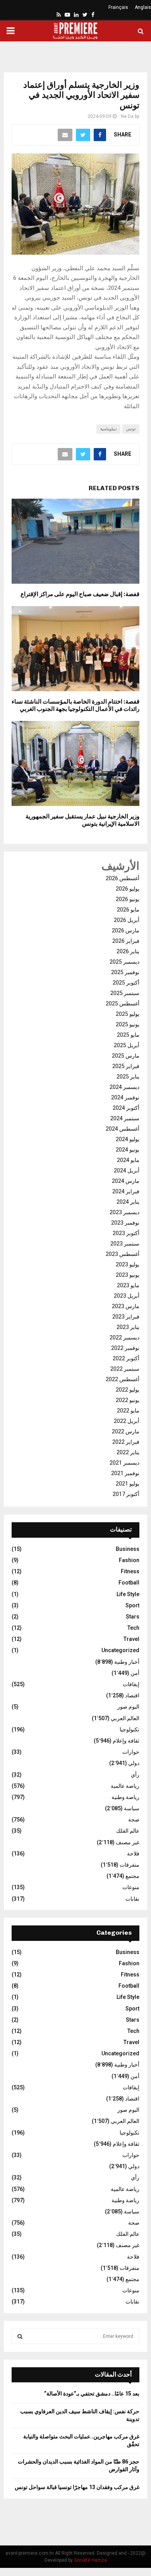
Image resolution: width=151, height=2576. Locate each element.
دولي (134, 1763)
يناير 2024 (128, 1202)
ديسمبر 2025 (124, 962)
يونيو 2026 (128, 899)
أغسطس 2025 (123, 1003)
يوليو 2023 (128, 1264)
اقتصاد (132, 1695)
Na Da (127, 116)
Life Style (128, 1594)
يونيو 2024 (128, 1150)
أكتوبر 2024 (126, 1108)
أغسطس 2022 (123, 1379)
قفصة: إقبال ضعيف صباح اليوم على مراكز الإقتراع (80, 594)
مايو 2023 (128, 1285)
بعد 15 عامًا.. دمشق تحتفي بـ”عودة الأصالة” (92, 2394)
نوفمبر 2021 (125, 1473)
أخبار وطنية (127, 1662)
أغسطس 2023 (123, 1254)
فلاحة (133, 1854)
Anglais (143, 7)
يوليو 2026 (128, 889)
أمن (135, 1673)
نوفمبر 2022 (125, 1348)
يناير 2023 (128, 1327)
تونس (131, 429)
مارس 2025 (126, 1056)
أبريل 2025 (127, 1045)
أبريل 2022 (127, 1421)
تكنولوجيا (130, 1729)
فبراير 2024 (126, 1191)
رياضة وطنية (125, 1797)
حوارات (131, 1752)
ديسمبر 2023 (124, 1212)
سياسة (132, 1808)
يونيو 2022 (128, 1400)
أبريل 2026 (127, 920)
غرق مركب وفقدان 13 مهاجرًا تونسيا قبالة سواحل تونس (77, 2487)
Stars (133, 1617)
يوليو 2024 (128, 1139)
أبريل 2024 (127, 1170)
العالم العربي (125, 1718)
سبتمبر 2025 (125, 993)
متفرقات (130, 1865)
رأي (135, 1775)
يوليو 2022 (128, 1390)
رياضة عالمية (125, 1786)
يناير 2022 (128, 1452)
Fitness (130, 1571)
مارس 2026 (126, 930)
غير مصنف (128, 1842)
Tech (133, 1628)
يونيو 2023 (128, 1275)
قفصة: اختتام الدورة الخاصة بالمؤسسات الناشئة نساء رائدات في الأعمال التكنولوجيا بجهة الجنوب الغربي (75, 705)
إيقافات (131, 1684)
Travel (131, 1639)
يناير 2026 (128, 951)
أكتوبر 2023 (126, 1233)
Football (129, 1583)
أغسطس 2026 (123, 878)
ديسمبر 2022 (124, 1337)
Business (128, 1549)
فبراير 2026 (126, 941)
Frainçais (118, 7)
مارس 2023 (126, 1306)
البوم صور (128, 1707)
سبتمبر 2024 (125, 1118)
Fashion (129, 1560)
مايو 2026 (128, 910)
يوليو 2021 (128, 1484)
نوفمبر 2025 (125, 972)
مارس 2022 (126, 1431)
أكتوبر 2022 (126, 1358)
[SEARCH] (20, 2336)
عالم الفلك (128, 1831)
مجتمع (132, 1876)
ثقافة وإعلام (126, 1741)
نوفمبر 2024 (125, 1097)
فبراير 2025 (126, 1066)
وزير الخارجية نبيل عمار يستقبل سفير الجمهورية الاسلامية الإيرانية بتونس (82, 820)
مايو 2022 (128, 1411)
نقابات (132, 1899)
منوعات (131, 1887)
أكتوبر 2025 (126, 983)
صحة (134, 1820)
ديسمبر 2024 (124, 1087)
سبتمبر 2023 (125, 1244)
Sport (132, 1605)
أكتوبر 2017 (126, 1494)
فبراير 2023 (126, 1317)
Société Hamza (90, 2560)
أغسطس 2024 (123, 1129)
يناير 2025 (128, 1077)
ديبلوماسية (108, 429)
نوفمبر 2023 (125, 1223)
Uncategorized (120, 1650)
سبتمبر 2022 (125, 1369)
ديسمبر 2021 (124, 1463)
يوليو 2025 (128, 1014)
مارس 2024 (126, 1181)
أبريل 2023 (127, 1296)
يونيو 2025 (128, 1024)
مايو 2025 (128, 1035)
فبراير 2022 (126, 1442)
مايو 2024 (128, 1160)
